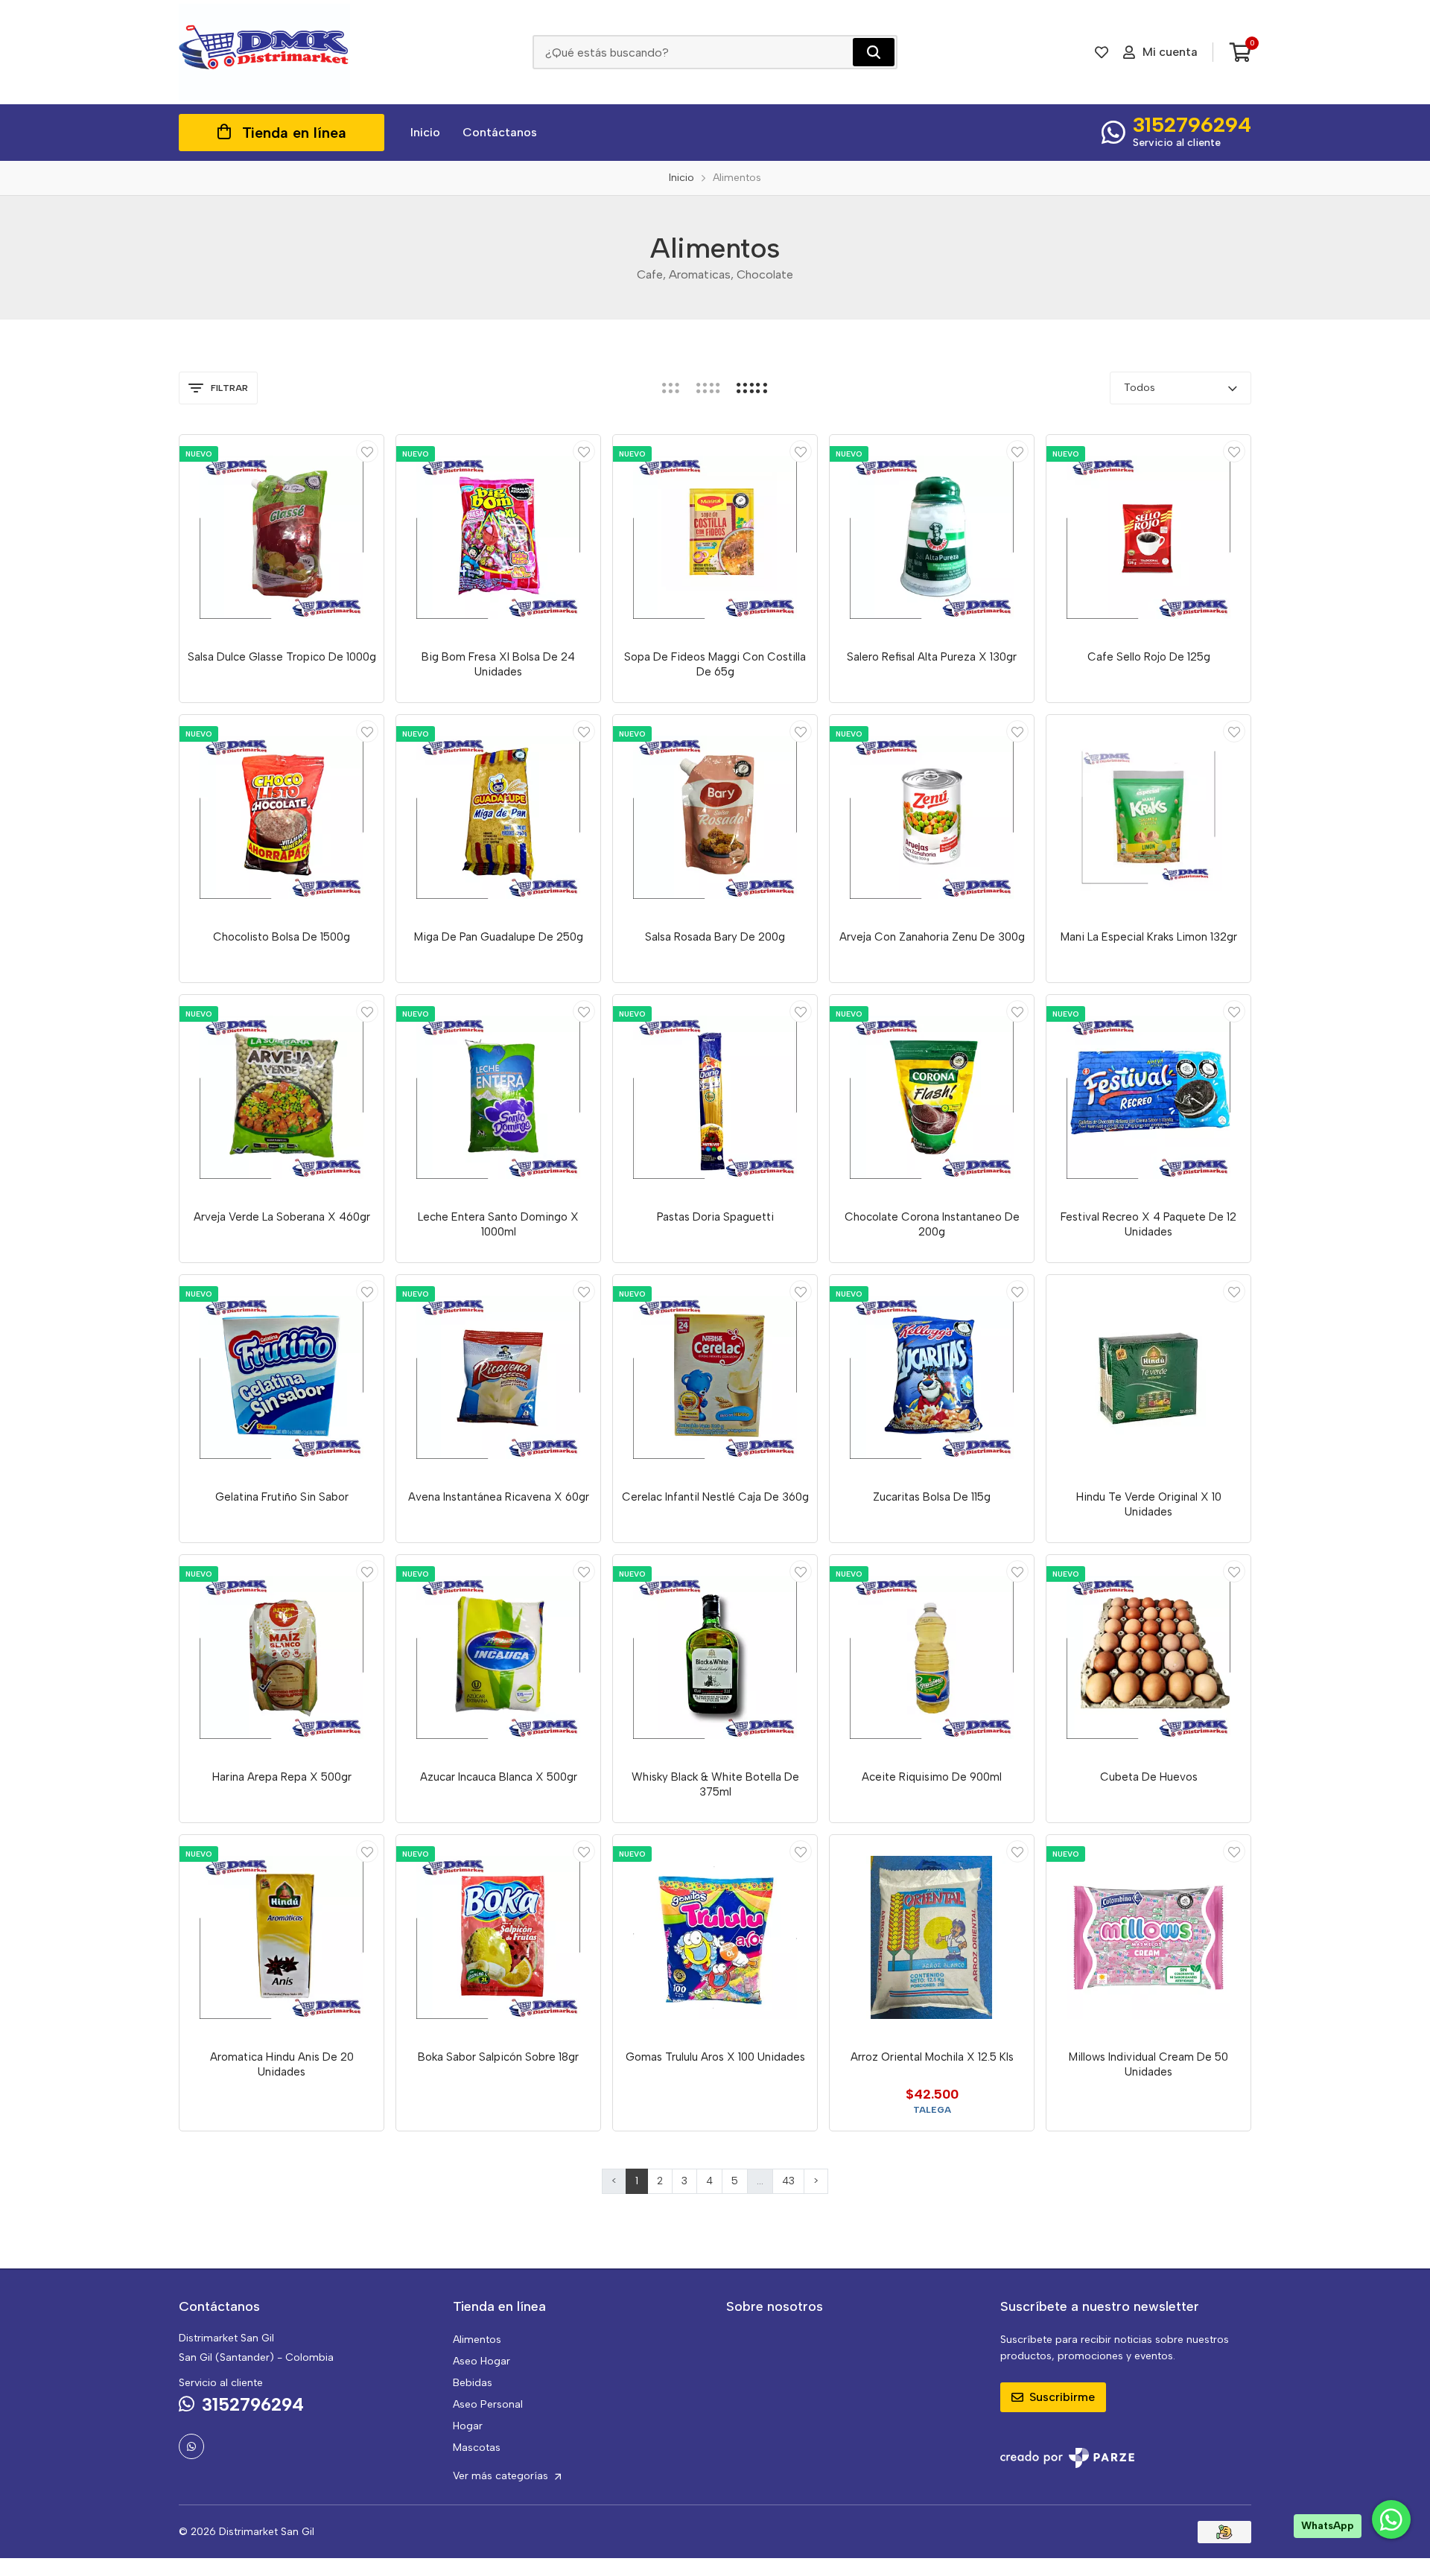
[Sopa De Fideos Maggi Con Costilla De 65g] (715, 537)
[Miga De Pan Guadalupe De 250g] (498, 817)
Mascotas (477, 2448)
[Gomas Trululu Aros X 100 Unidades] (715, 1937)
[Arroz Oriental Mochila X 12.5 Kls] (932, 1937)
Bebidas (473, 2383)
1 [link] (637, 2181)
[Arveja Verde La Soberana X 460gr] (282, 1097)
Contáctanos (500, 132)
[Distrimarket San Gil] (264, 52)
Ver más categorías (502, 2476)
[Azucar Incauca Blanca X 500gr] (498, 1657)
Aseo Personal (488, 2404)
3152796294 (1192, 124)
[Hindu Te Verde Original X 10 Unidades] (1148, 1377)
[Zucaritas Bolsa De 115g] (932, 1377)
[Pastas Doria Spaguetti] (715, 1097)
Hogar (468, 2426)
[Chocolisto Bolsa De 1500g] (282, 817)
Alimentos (477, 2340)
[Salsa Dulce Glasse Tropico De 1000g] (282, 537)
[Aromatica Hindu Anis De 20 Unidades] (282, 1937)
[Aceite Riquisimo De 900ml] (932, 1657)
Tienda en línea (294, 133)
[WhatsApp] (191, 2446)
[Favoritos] (1102, 52)
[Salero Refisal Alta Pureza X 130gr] (932, 537)
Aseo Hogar (482, 2361)
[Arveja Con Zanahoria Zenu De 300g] (932, 817)
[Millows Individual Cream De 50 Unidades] (1148, 1937)
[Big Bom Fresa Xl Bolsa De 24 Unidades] (498, 537)
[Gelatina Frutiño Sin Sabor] (282, 1377)
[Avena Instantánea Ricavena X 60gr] (498, 1377)
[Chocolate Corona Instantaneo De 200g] (932, 1097)
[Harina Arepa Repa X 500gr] (282, 1657)
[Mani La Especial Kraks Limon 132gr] (1148, 817)
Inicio (425, 132)
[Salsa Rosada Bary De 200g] (715, 817)
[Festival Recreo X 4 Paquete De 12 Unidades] (1148, 1097)
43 (788, 2181)
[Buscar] (874, 52)
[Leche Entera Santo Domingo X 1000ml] (498, 1097)
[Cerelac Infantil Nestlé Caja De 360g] (715, 1377)
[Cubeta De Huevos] (1148, 1657)
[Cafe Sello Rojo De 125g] (1148, 537)
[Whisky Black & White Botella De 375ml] (715, 1657)
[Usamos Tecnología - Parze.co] (1067, 2458)
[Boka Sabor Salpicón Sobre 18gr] (498, 1937)
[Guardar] (367, 451)
